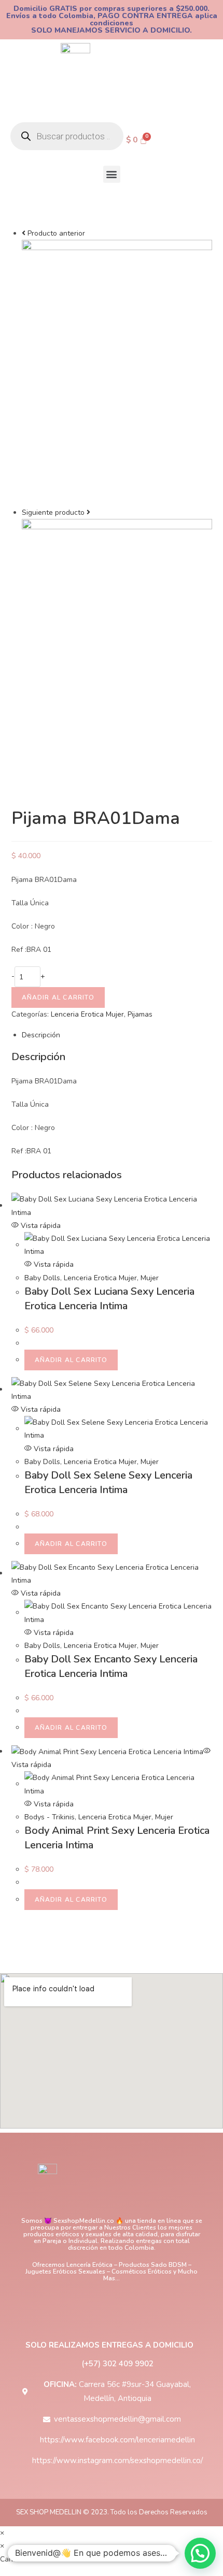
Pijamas (140, 1014)
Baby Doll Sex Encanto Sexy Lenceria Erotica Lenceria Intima (111, 1666)
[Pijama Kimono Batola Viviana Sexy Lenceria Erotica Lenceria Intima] (117, 372)
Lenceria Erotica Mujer (87, 1014)
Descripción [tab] (41, 1035)
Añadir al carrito (58, 997)
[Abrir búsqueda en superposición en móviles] (67, 136)
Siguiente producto (53, 512)
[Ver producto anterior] (24, 233)
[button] (112, 174)
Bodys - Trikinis (50, 1817)
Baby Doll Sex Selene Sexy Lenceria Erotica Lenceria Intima (108, 1482)
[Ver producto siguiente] (88, 512)
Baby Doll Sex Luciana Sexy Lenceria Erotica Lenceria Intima (109, 1299)
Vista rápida (40, 1226)
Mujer (150, 1278)
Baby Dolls (42, 1278)
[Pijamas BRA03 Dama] (117, 651)
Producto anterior (56, 233)
